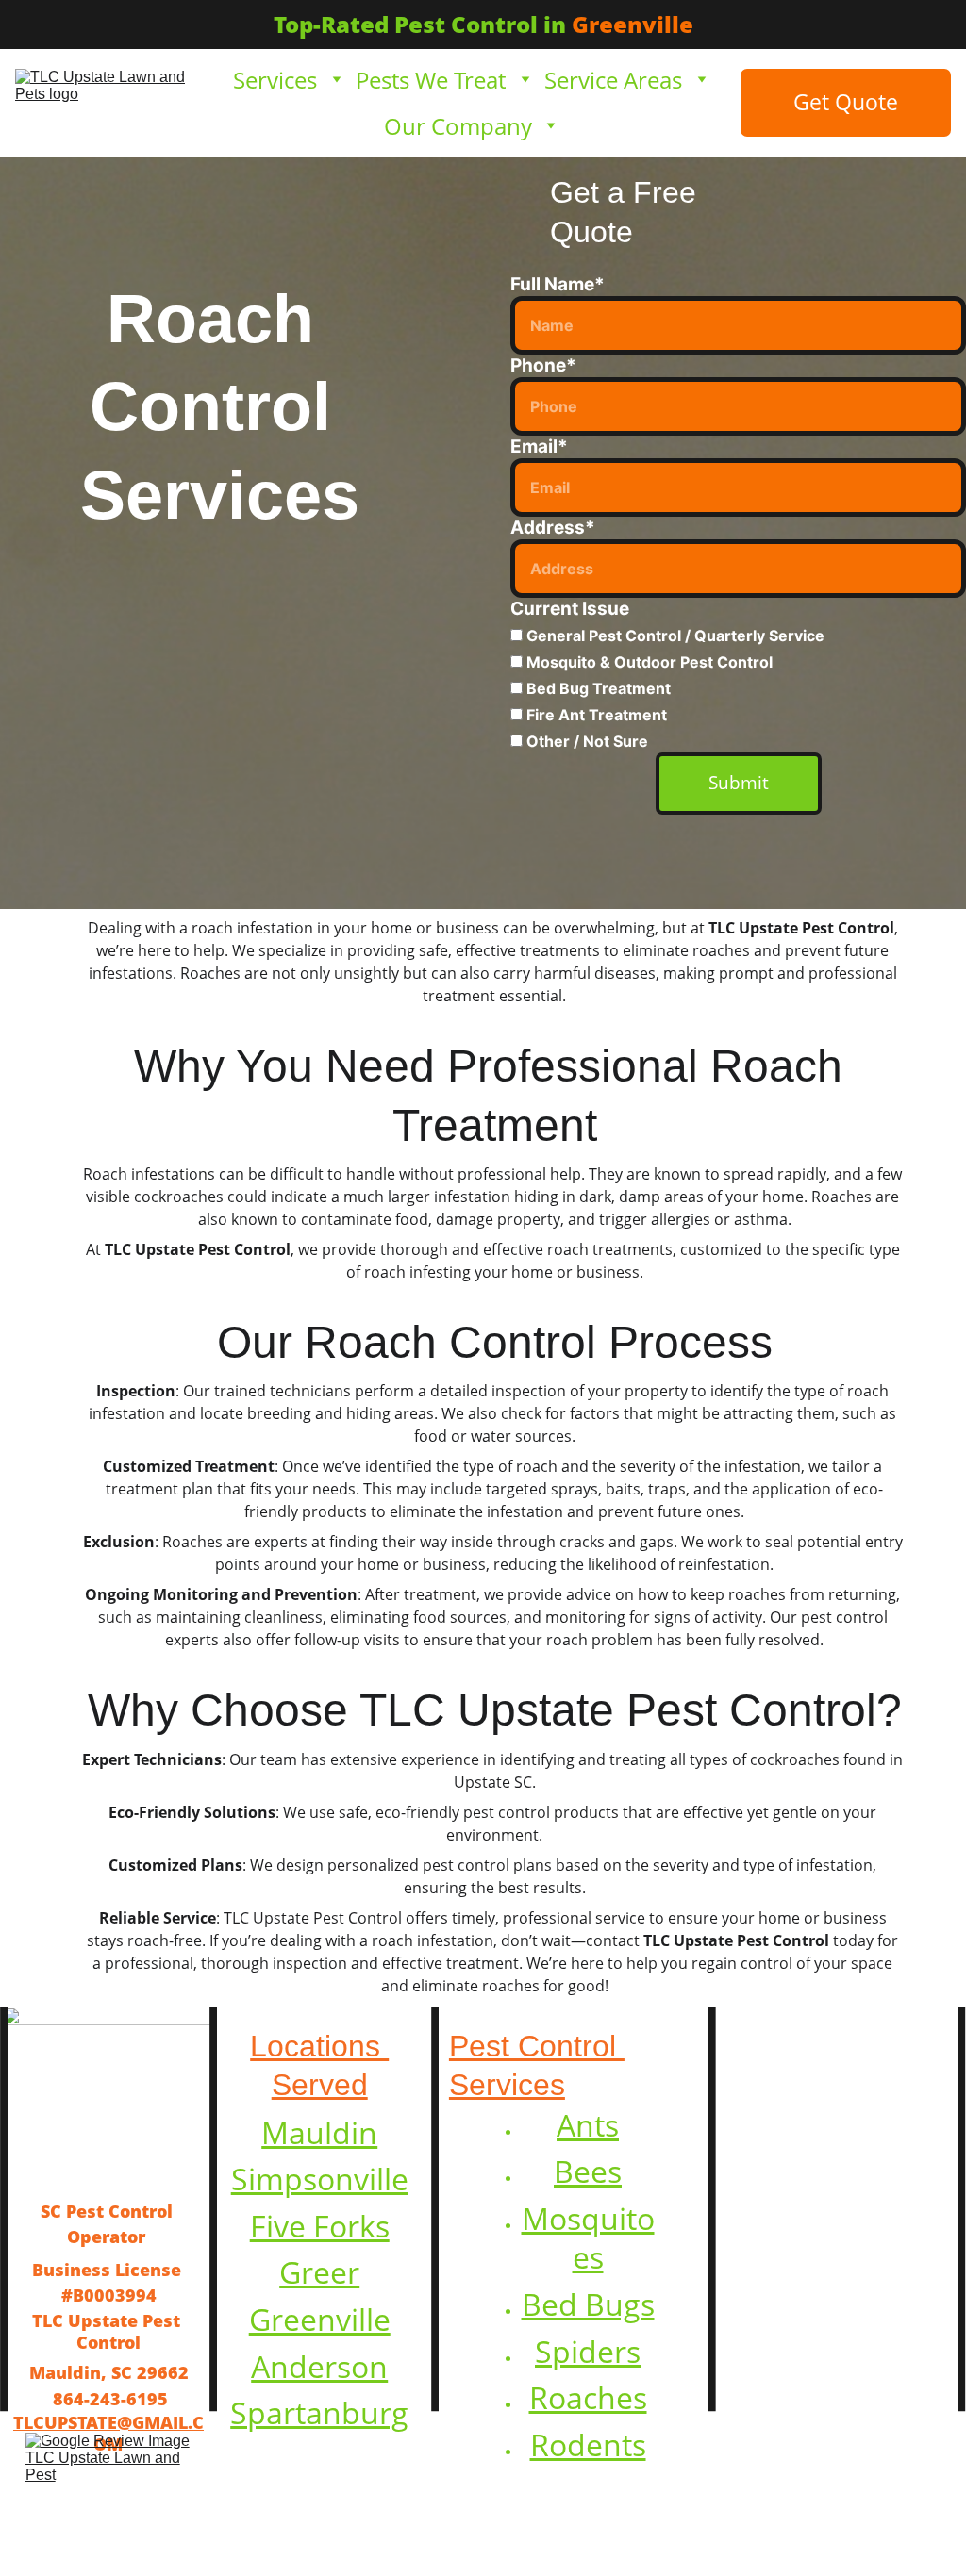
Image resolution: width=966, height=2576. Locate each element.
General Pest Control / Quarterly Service (674, 636)
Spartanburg (319, 2412)
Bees (588, 2171)
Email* (539, 446)
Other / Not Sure (585, 741)
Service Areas (613, 80)
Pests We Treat (431, 80)
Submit (739, 783)
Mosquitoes (588, 2238)
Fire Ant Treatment (595, 715)
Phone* (543, 365)
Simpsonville (320, 2179)
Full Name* (558, 284)
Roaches (588, 2397)
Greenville (320, 2319)
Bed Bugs (588, 2304)
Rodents (588, 2444)
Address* (553, 528)
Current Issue (570, 609)
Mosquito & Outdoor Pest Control (648, 662)
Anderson (319, 2366)
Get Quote (846, 102)
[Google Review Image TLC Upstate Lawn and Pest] (109, 2488)
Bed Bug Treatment (597, 688)
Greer (319, 2272)
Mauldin (319, 2132)
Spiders (588, 2351)
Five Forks (320, 2226)
